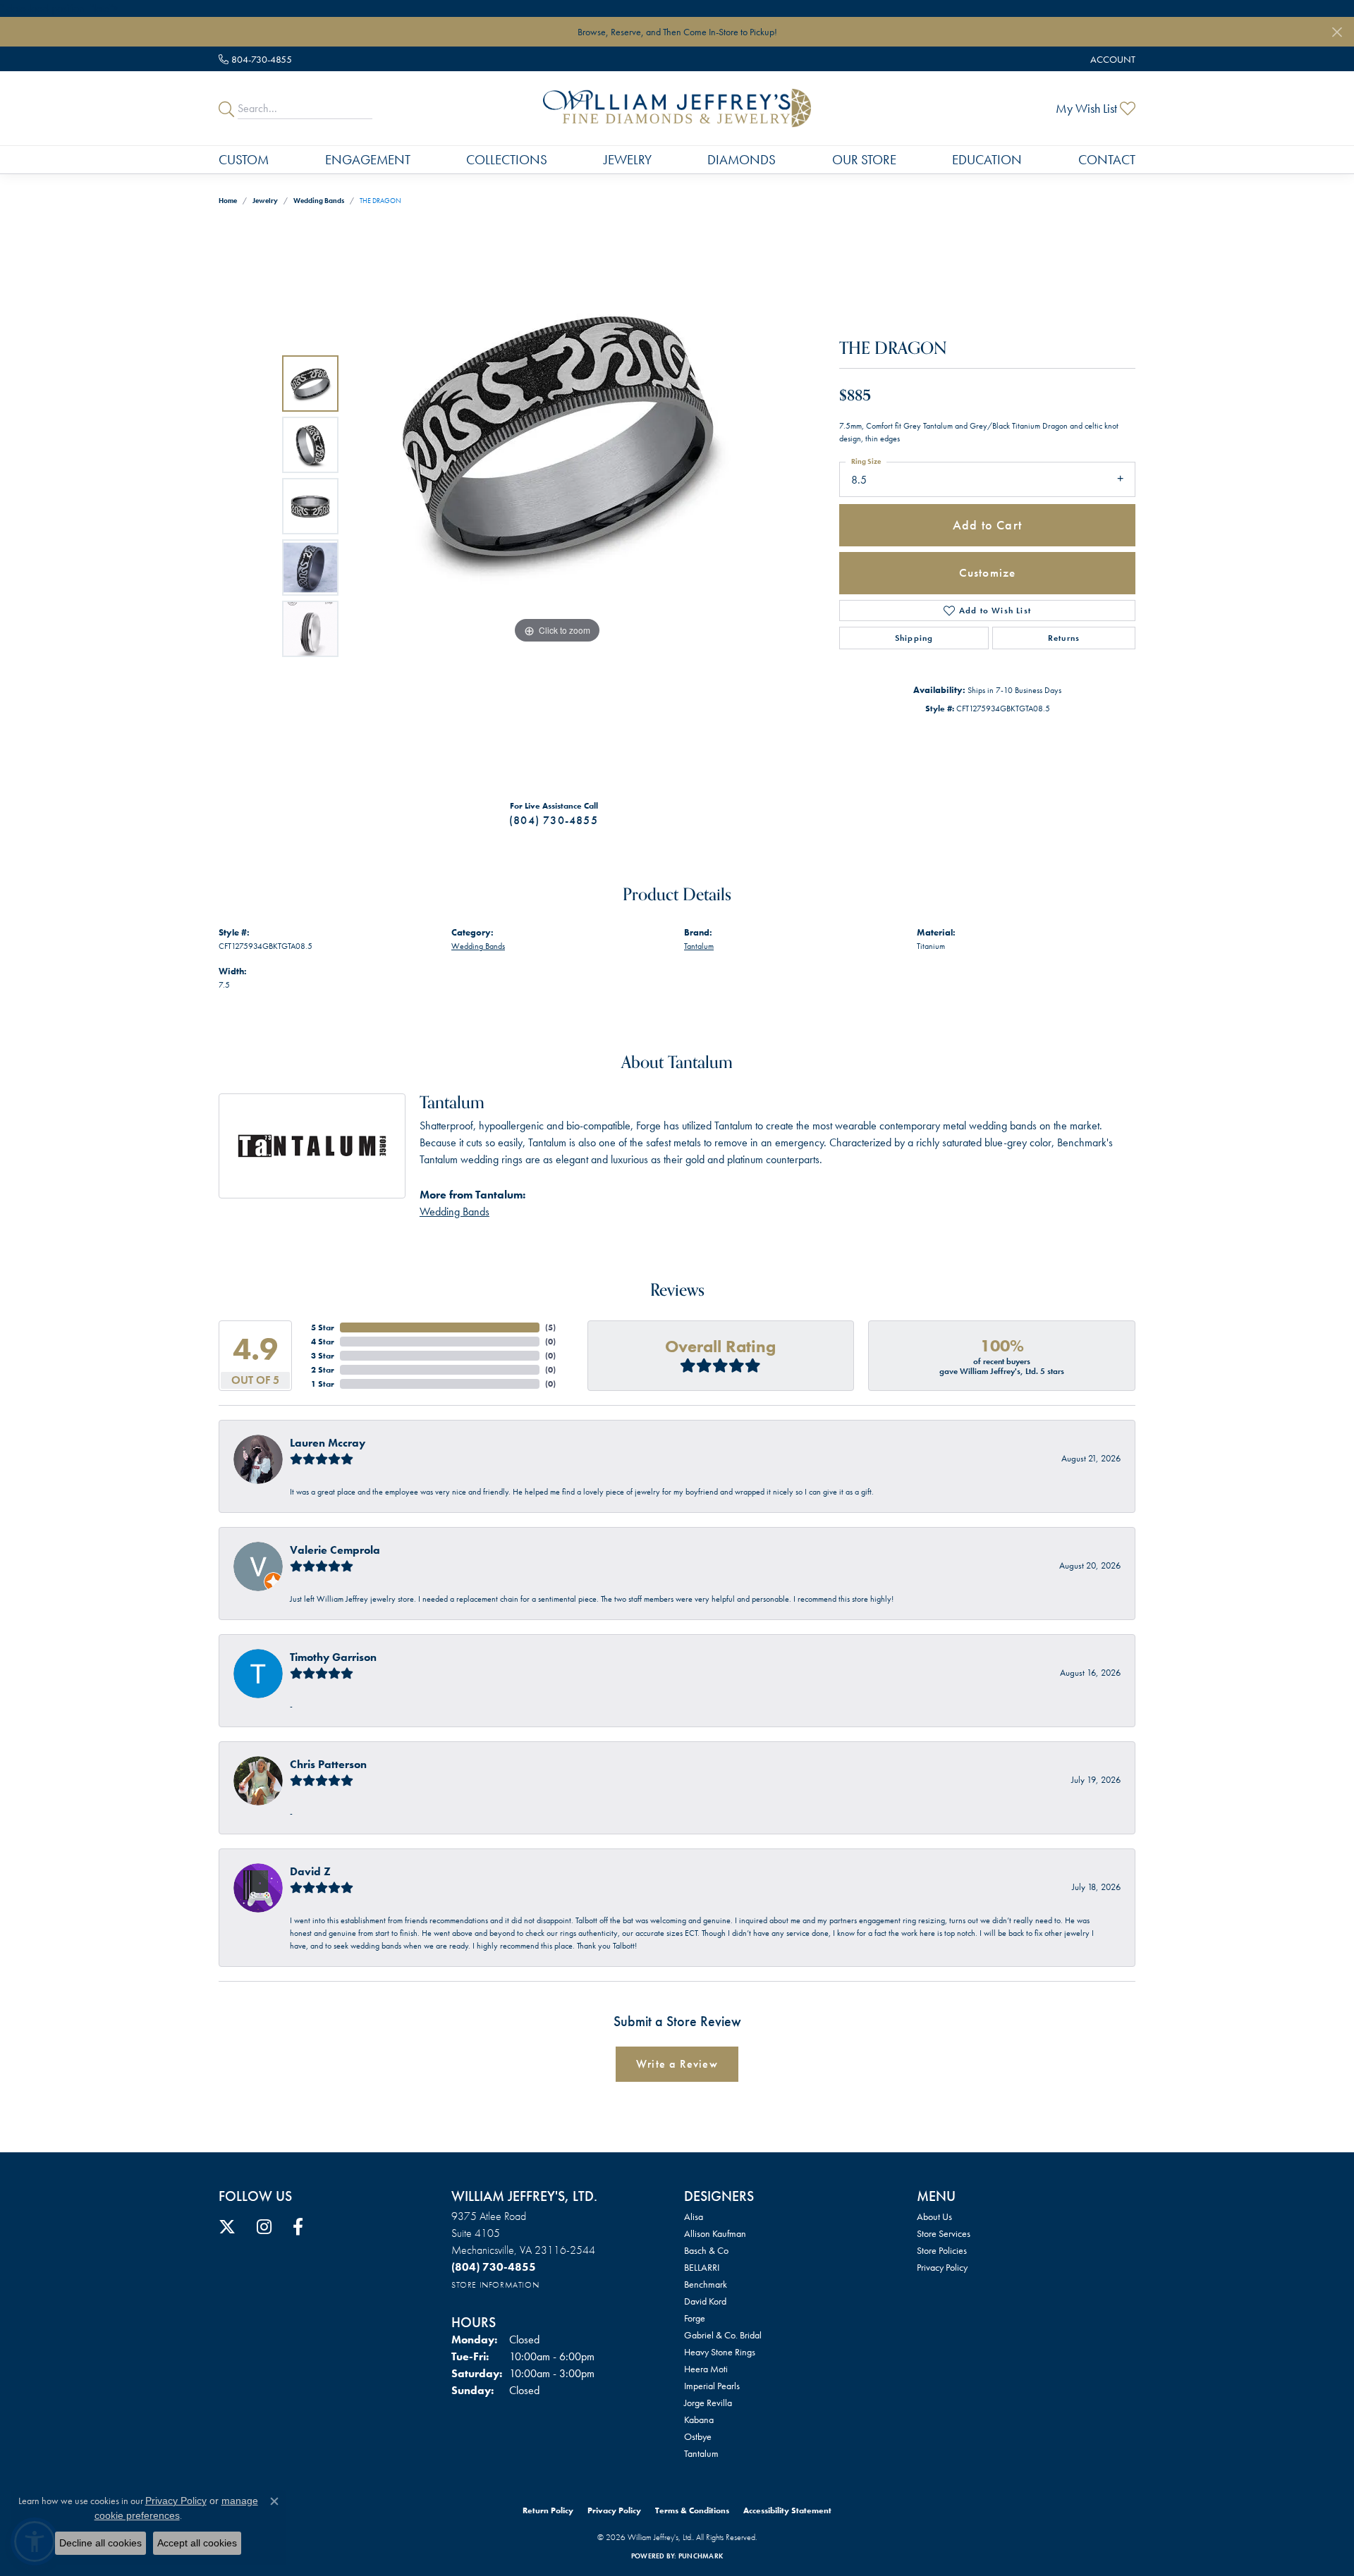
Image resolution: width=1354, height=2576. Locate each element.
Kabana (699, 2419)
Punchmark (701, 2556)
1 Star (323, 1384)
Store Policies (942, 2250)
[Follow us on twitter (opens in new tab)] (227, 2227)
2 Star (323, 1370)
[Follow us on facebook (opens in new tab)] (298, 2227)
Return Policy (548, 2510)
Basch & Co (706, 2250)
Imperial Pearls (712, 2386)
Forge (695, 2318)
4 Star (323, 1342)
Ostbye (698, 2436)
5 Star (323, 1327)
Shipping (914, 638)
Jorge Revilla (708, 2403)
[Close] (1337, 32)
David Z (310, 1871)
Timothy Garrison (333, 1657)
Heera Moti (706, 2369)
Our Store (864, 160)
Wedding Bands (319, 201)
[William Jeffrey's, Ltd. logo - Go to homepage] (677, 108)
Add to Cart (987, 525)
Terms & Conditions (692, 2510)
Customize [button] (988, 572)
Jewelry (628, 160)
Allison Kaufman (715, 2233)
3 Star (323, 1356)
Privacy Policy (942, 2267)
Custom (244, 160)
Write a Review (677, 2064)
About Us (934, 2216)
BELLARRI (702, 2267)
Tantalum (699, 946)
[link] (255, 59)
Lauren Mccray (328, 1443)
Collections (507, 160)
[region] (557, 506)
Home (228, 201)
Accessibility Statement (787, 2510)
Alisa (694, 2216)
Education (987, 160)
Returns (1064, 638)
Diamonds (742, 160)
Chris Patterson (328, 1764)
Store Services (944, 2233)
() (550, 1327)
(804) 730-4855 (554, 820)
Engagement (368, 160)
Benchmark (706, 2284)
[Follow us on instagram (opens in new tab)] (264, 2227)
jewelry (265, 201)
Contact (1107, 160)
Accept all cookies (197, 2543)
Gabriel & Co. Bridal (723, 2335)
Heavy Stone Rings (720, 2352)
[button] (1111, 59)
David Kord (705, 2301)
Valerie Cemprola (335, 1550)
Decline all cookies (100, 2543)
